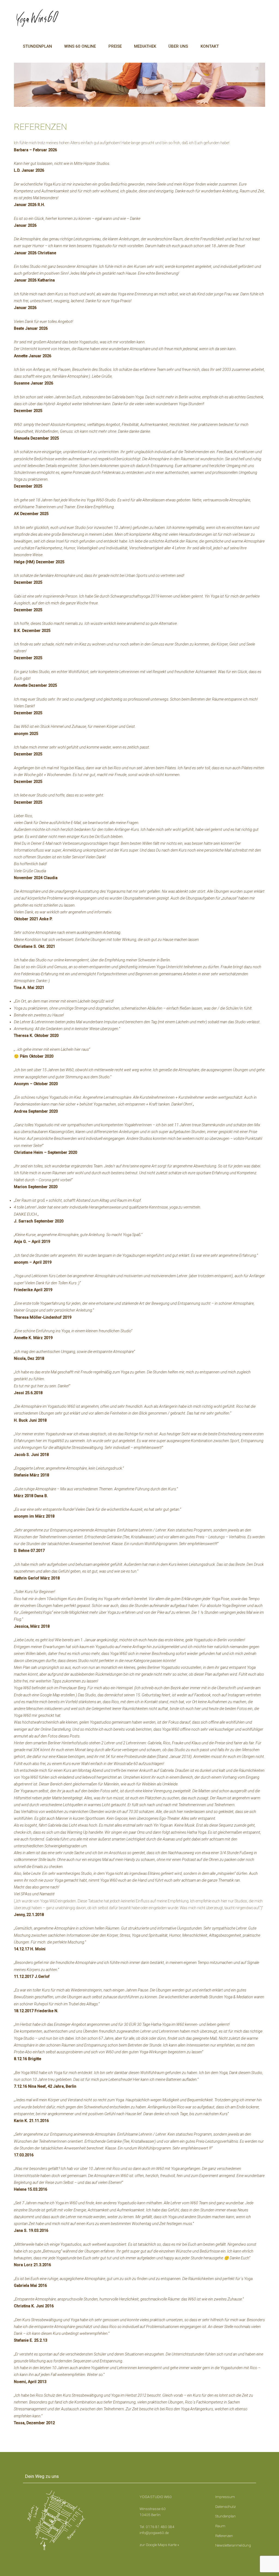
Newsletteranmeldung (233, 2545)
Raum (220, 2526)
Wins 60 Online (80, 46)
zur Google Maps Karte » (159, 2545)
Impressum (225, 2497)
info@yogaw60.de (154, 2533)
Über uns (178, 46)
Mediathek (145, 46)
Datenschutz (225, 2507)
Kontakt (210, 46)
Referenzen (224, 2536)
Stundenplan (37, 46)
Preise (115, 46)
